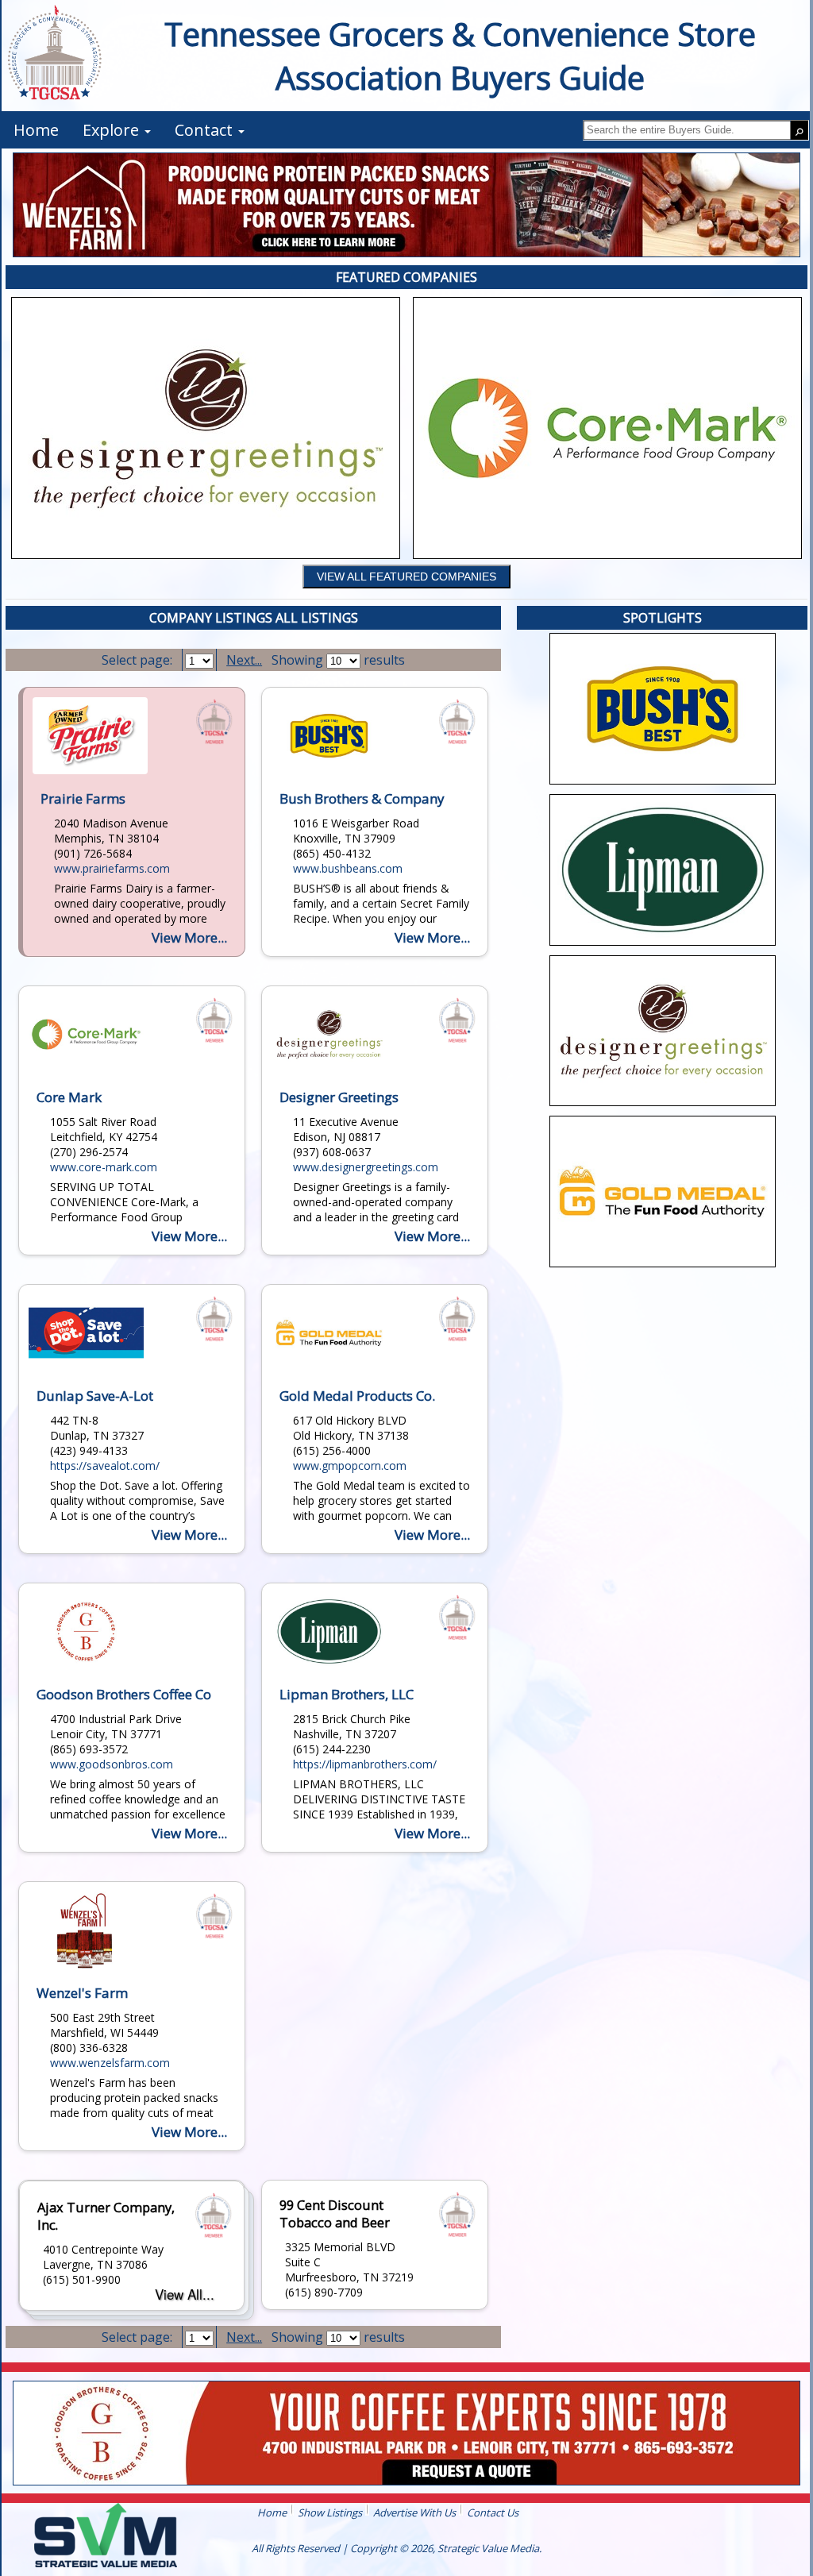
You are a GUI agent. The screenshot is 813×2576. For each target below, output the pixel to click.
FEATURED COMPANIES (406, 277)
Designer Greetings (339, 1097)
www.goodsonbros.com (112, 1764)
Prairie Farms (83, 798)
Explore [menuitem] (113, 130)
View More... (189, 937)
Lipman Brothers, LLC (347, 1694)
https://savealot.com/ (105, 1465)
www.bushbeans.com (348, 868)
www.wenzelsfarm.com (110, 2063)
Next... (244, 660)
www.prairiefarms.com (112, 868)
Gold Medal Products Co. (357, 1396)
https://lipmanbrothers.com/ (365, 1764)
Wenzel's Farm (82, 1993)
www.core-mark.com (104, 1167)
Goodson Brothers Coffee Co (124, 1694)
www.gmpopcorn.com (350, 1465)
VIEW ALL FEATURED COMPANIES (406, 577)
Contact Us (493, 2512)
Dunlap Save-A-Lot (95, 1396)
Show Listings (330, 2512)
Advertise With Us (414, 2512)
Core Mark (69, 1097)
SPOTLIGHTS (663, 618)
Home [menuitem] (36, 130)
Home (272, 2512)
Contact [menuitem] (206, 130)
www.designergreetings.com (366, 1167)
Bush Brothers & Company (362, 798)
